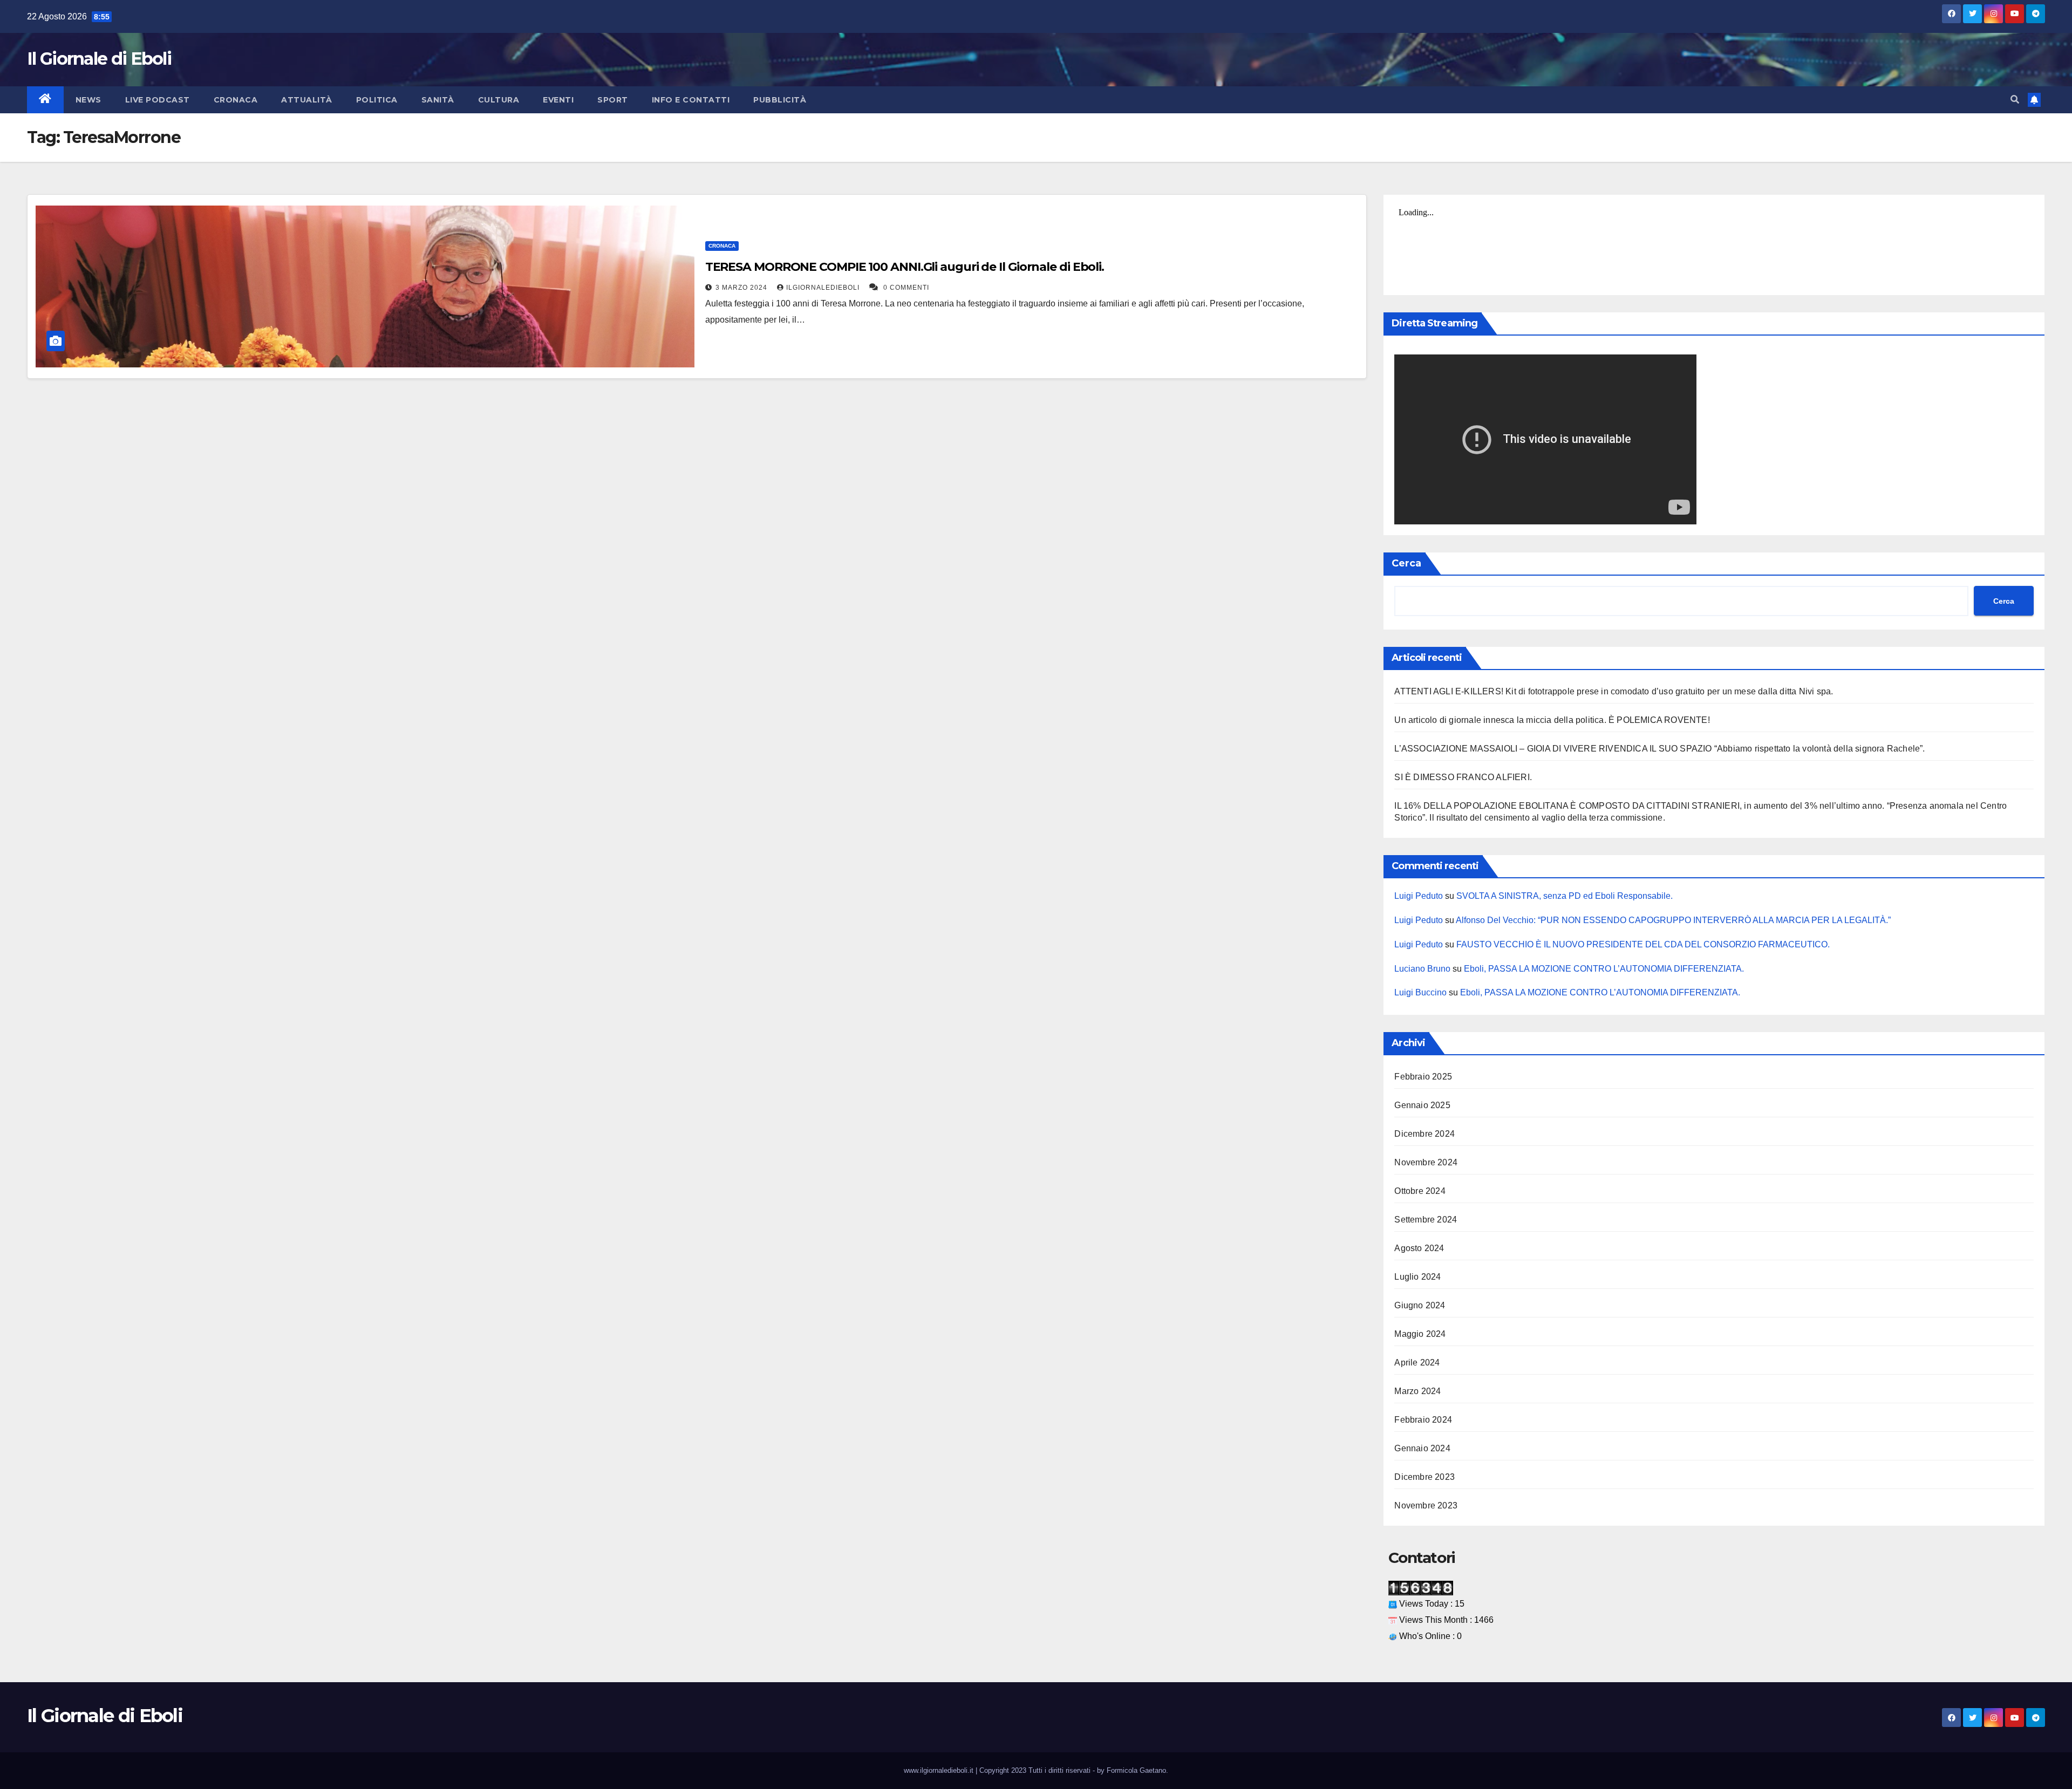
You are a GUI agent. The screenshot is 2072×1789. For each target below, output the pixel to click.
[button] (2015, 100)
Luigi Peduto (1419, 896)
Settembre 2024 (1426, 1220)
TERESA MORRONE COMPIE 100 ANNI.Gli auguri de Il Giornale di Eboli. (905, 267)
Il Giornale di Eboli (99, 59)
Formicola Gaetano (1136, 1770)
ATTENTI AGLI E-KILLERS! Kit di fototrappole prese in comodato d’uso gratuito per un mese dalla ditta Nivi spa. (1614, 691)
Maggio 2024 (1420, 1334)
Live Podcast (158, 100)
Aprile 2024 (1417, 1363)
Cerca (1406, 563)
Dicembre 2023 (1424, 1477)
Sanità (438, 100)
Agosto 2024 (1419, 1248)
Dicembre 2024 (1424, 1134)
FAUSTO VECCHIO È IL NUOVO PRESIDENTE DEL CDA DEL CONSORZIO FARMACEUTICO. (1643, 944)
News (88, 100)
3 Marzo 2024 (742, 288)
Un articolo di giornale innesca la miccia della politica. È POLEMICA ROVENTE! (1552, 720)
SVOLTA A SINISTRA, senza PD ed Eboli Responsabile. (1565, 896)
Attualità (307, 100)
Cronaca (236, 100)
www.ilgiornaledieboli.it (940, 1770)
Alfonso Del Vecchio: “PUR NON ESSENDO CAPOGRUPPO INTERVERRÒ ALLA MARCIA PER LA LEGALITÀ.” (1673, 920)
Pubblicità (780, 100)
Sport (613, 100)
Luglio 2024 (1417, 1277)
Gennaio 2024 (1422, 1448)
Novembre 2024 (1426, 1162)
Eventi (558, 100)
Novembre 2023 (1426, 1505)
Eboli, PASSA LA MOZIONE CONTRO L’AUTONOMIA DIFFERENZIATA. (1604, 969)
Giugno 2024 (1420, 1305)
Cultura (499, 100)
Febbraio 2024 (1423, 1420)
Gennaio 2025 (1422, 1105)
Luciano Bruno (1422, 969)
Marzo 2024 (1417, 1391)
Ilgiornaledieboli (824, 288)
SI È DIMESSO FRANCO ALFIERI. (1463, 777)
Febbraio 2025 (1423, 1077)
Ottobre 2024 (1420, 1191)
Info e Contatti (691, 100)
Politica (377, 100)
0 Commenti (906, 288)
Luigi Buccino (1420, 992)
